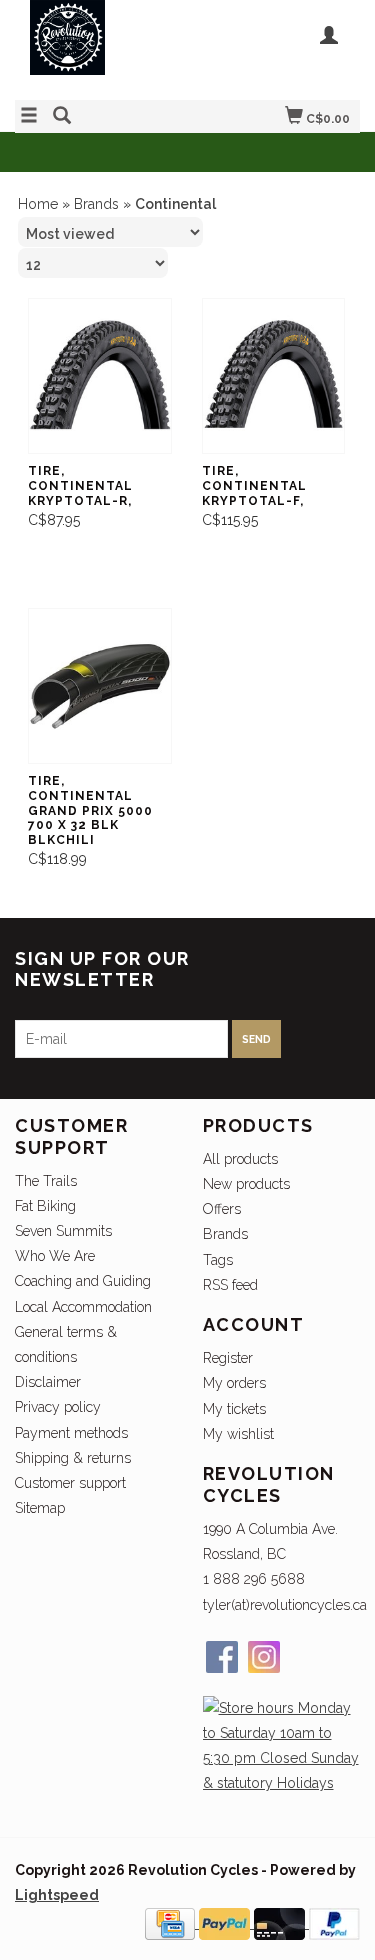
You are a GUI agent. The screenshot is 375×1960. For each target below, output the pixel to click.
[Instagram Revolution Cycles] (264, 1657)
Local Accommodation (83, 1307)
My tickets (234, 1409)
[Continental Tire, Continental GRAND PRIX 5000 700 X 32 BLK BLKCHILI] (100, 686)
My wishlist (238, 1434)
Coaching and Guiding (83, 1281)
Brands (96, 204)
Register (228, 1358)
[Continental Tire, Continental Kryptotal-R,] (100, 376)
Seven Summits (63, 1231)
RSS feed (230, 1285)
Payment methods (71, 1433)
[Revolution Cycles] (101, 47)
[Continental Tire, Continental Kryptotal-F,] (274, 376)
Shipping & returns (73, 1458)
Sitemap (40, 1508)
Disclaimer (48, 1382)
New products (246, 1184)
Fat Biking (45, 1206)
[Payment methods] (172, 1923)
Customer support (70, 1483)
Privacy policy (58, 1407)
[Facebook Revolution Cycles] (222, 1657)
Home (38, 204)
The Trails (46, 1181)
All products (240, 1159)
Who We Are (55, 1256)
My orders (234, 1383)
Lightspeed (57, 1895)
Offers (222, 1209)
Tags (218, 1260)
